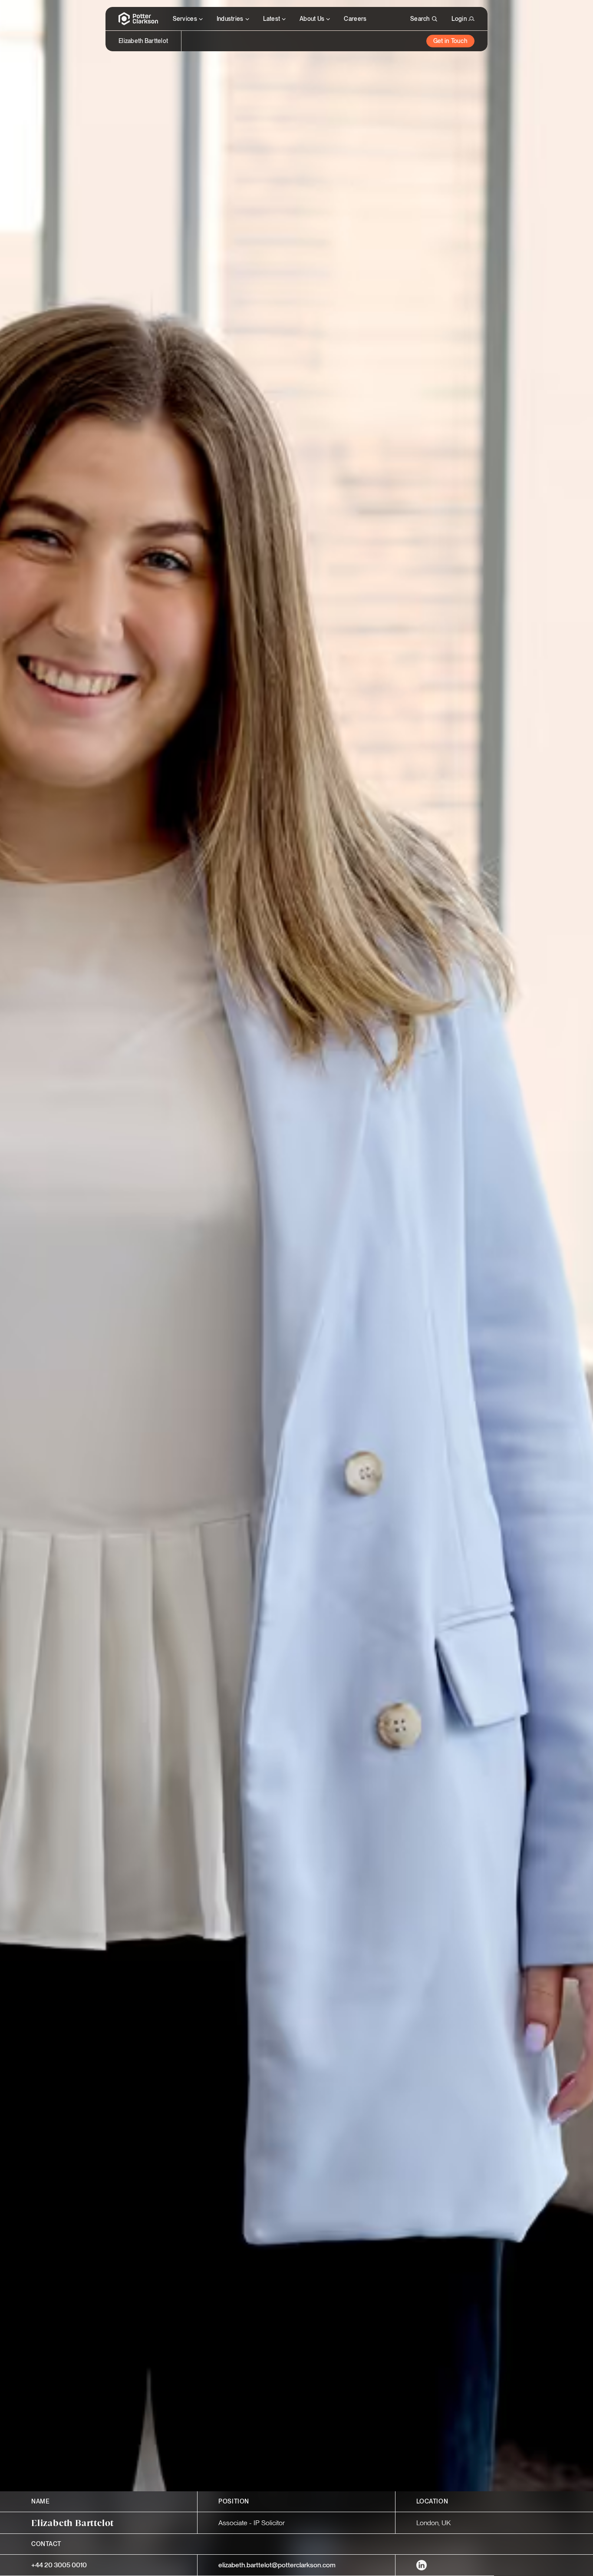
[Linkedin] (422, 2565)
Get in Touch (450, 41)
